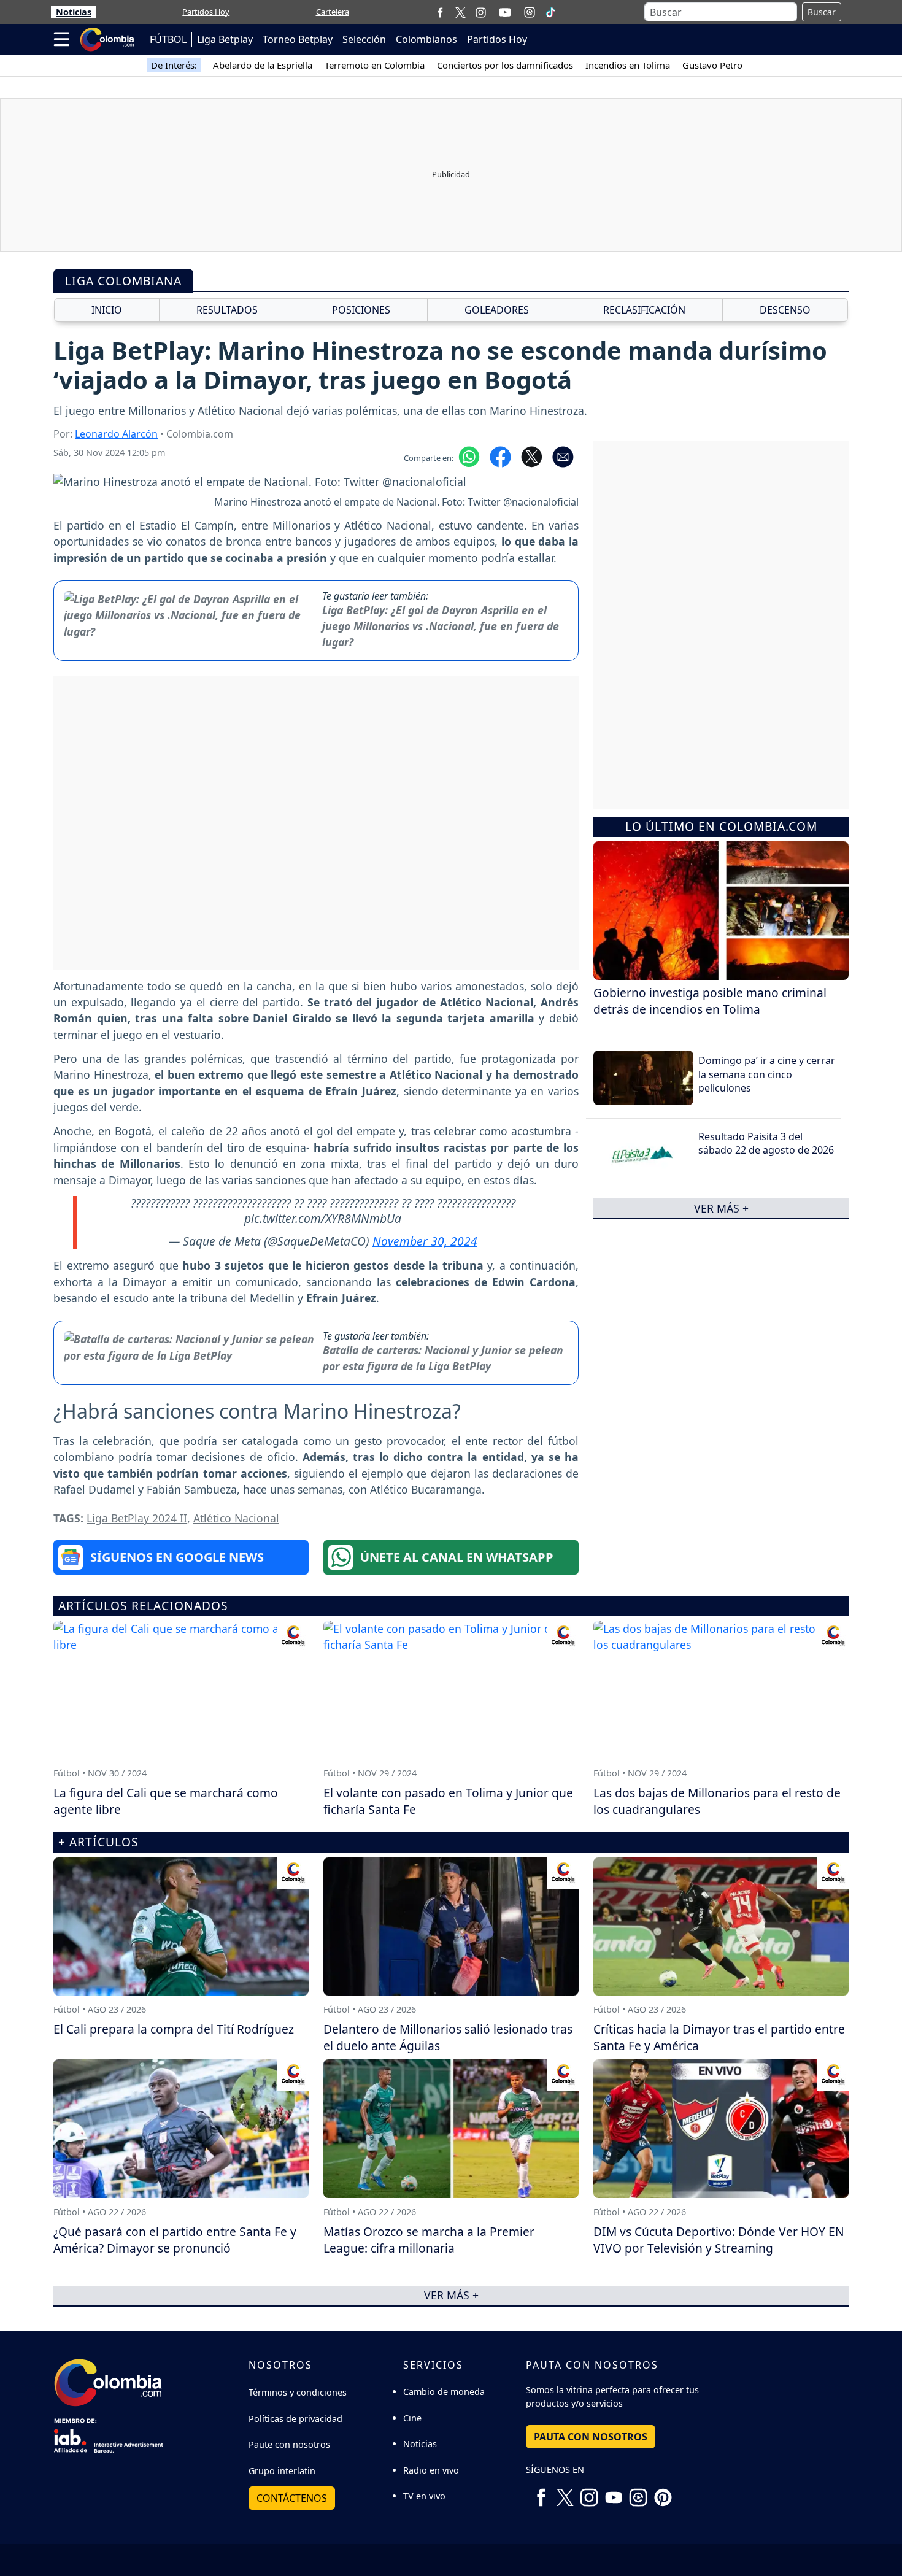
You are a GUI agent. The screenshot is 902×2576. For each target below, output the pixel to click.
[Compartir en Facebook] (500, 455)
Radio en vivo (431, 2470)
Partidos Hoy (206, 12)
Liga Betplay (225, 39)
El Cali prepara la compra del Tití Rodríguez (174, 2029)
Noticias (74, 12)
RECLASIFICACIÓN (644, 310)
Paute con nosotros (289, 2444)
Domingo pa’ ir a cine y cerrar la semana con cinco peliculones (767, 1074)
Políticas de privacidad (295, 2419)
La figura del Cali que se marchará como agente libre (166, 1801)
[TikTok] (550, 12)
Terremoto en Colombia (375, 65)
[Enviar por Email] (563, 455)
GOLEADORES (497, 310)
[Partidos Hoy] (530, 12)
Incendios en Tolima (628, 65)
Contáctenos (292, 2498)
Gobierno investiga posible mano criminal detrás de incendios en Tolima (710, 1001)
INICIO (107, 310)
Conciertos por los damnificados (505, 65)
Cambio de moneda (444, 2392)
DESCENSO (785, 310)
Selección (364, 39)
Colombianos (426, 39)
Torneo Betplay (298, 39)
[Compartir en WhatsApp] (469, 455)
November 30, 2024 (425, 1241)
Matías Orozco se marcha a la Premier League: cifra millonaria (429, 2240)
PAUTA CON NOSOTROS (591, 2437)
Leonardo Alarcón (116, 434)
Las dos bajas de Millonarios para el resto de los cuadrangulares (717, 1801)
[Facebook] (440, 12)
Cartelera (333, 12)
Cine (412, 2418)
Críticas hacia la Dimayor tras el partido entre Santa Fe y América (719, 2037)
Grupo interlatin (282, 2471)
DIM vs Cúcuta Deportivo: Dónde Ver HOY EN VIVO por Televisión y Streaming (719, 2240)
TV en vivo (424, 2496)
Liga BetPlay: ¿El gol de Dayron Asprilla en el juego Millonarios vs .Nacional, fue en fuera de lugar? (441, 626)
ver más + (721, 1208)
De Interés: (174, 65)
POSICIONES (361, 310)
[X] (461, 12)
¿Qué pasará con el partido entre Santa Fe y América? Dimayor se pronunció (175, 2240)
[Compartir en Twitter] (532, 455)
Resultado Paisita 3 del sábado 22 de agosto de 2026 (766, 1143)
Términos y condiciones (298, 2392)
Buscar (822, 12)
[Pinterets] (663, 2493)
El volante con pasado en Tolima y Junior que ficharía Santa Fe (448, 1801)
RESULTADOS (227, 310)
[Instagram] (481, 12)
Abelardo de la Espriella (263, 65)
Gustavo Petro (712, 65)
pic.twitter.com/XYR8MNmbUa (323, 1218)
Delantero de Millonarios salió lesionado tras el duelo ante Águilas (448, 2037)
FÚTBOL (168, 39)
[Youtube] (505, 12)
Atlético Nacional (236, 1518)
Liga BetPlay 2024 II (137, 1518)
